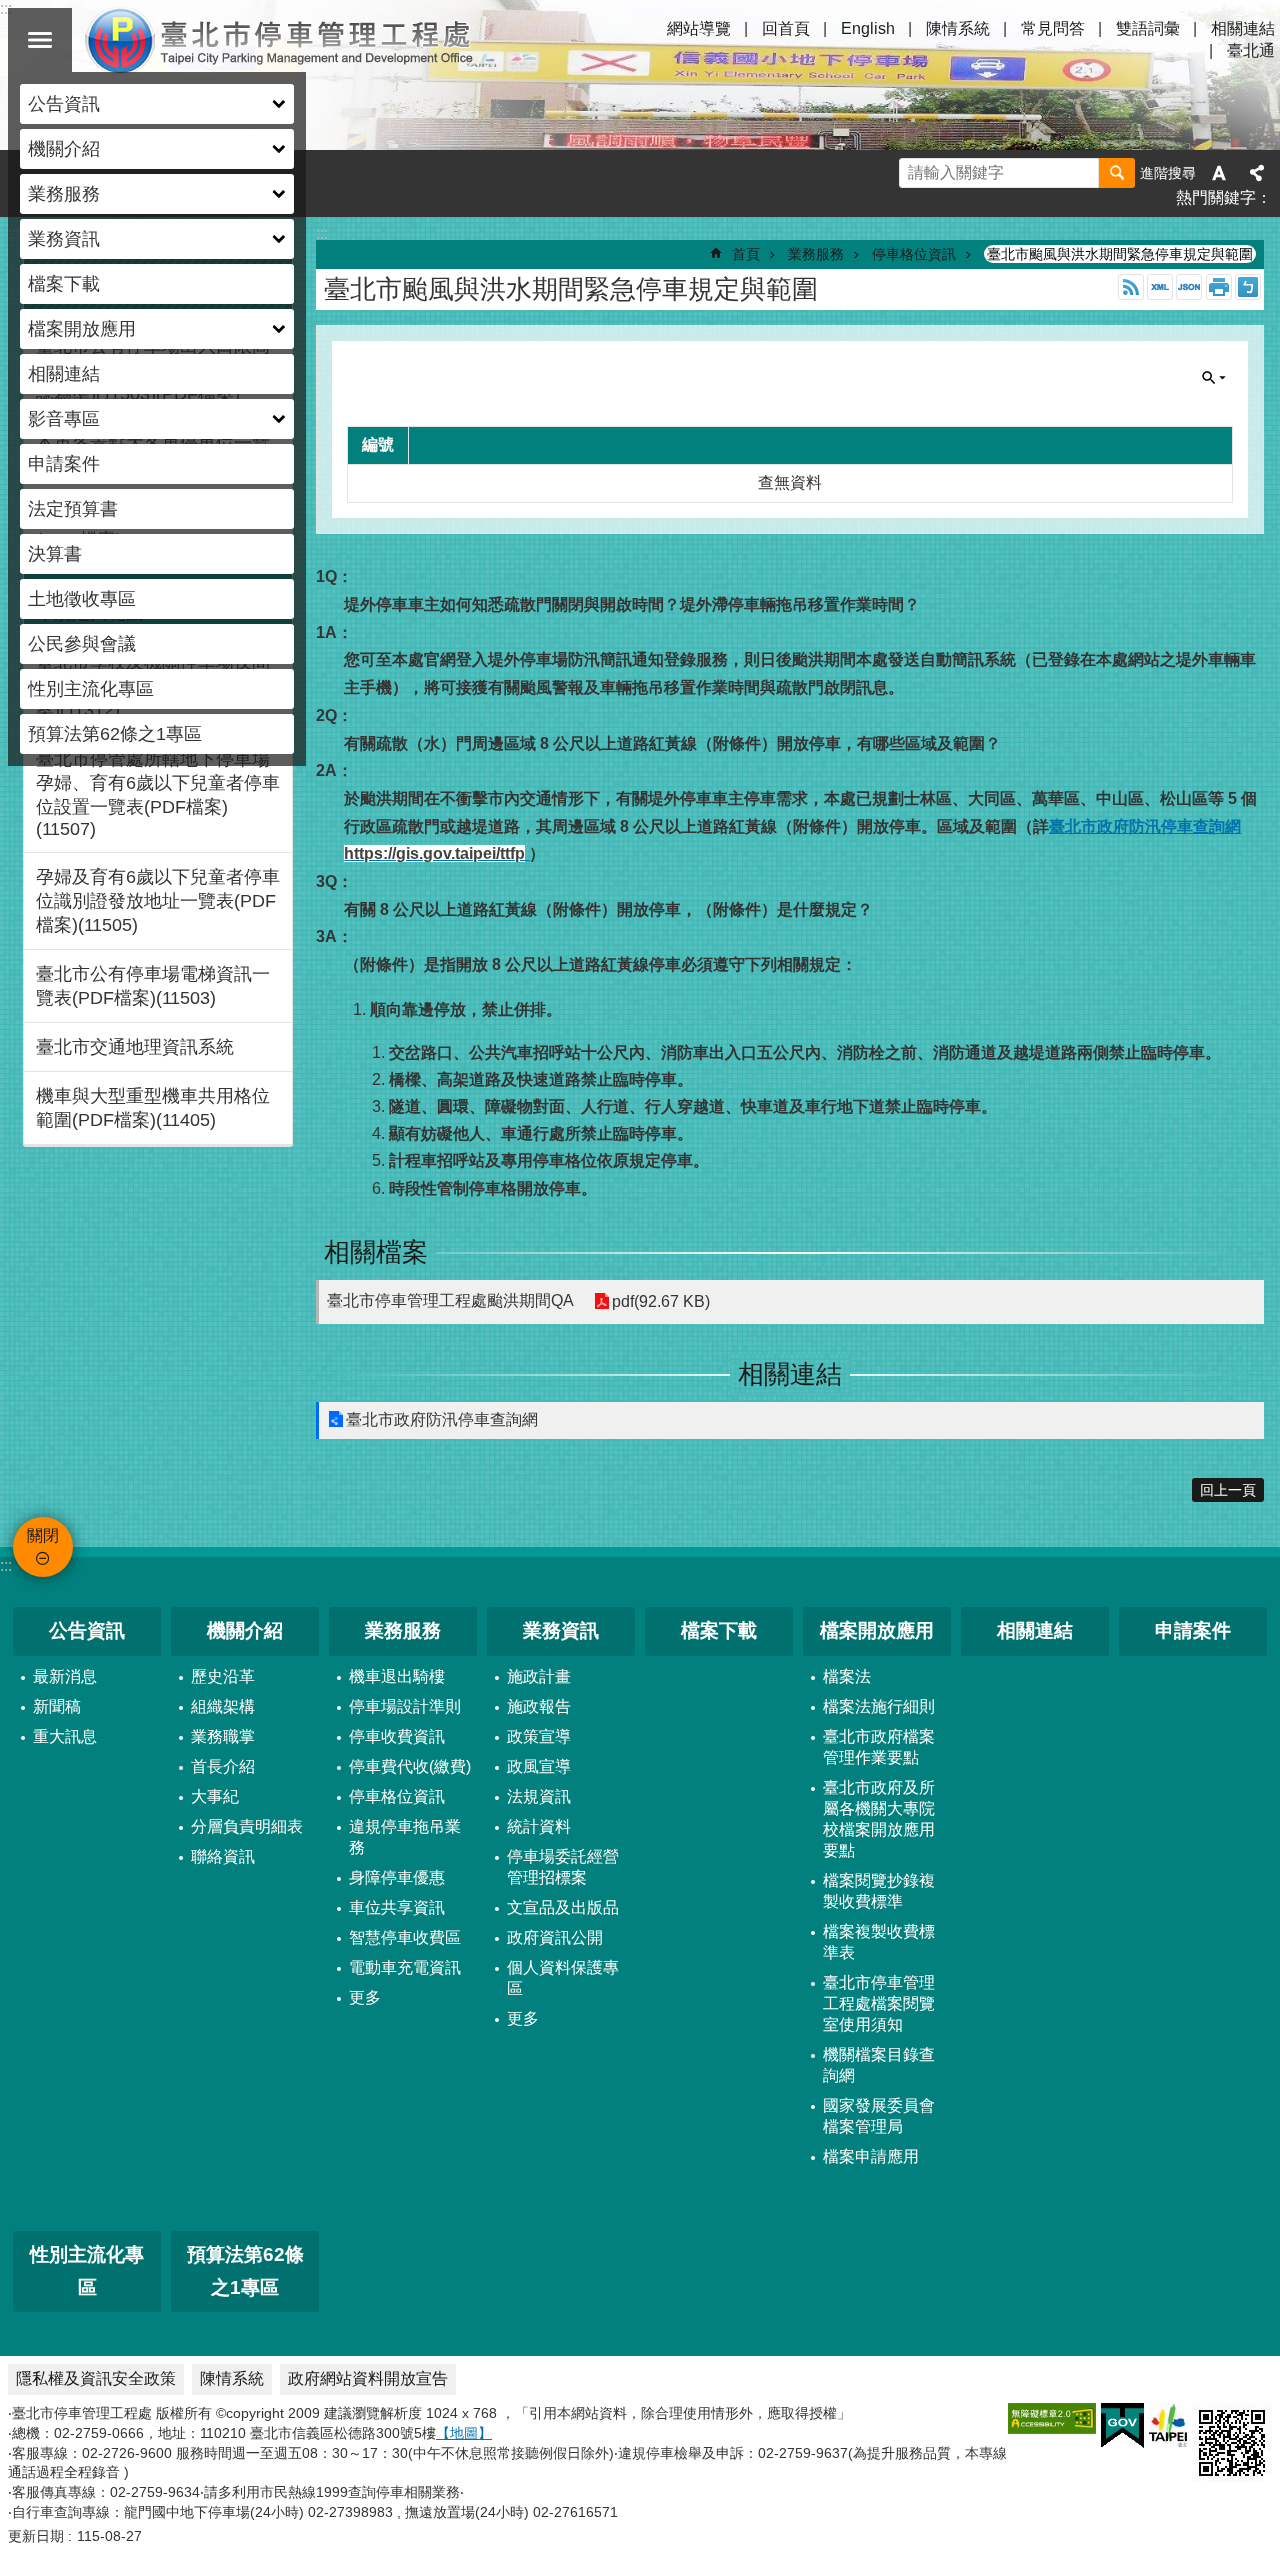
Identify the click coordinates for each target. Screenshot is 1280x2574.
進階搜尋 (1168, 173)
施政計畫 (539, 1676)
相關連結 (64, 374)
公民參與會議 (82, 644)
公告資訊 (87, 1630)
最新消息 (65, 1676)
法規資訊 (539, 1796)
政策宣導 (539, 1736)
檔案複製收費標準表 (879, 1942)
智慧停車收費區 (405, 1937)
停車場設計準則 (405, 1706)
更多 (365, 1997)
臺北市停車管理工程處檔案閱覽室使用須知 (879, 2003)
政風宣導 (539, 1766)
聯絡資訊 (223, 1856)
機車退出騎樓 (397, 1676)
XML (1160, 287)
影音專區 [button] (64, 419)
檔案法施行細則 (879, 1706)
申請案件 (64, 464)
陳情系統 (958, 28)
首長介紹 (223, 1766)
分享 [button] (1257, 173)
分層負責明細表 (247, 1826)
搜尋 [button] (1117, 173)
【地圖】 (464, 2433)
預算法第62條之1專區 (115, 734)
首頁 (746, 254)
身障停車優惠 (397, 1877)
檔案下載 (64, 284)
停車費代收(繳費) (410, 1766)
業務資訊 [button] (64, 239)
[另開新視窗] (1052, 2418)
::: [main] (322, 233)
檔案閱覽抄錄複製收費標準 (879, 1891)
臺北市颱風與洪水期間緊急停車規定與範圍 (1120, 254)
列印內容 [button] (1219, 287)
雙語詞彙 (1148, 28)
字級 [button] (1219, 173)
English (868, 28)
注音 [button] (1248, 287)
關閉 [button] (40, 40)
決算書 (55, 554)
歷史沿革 (223, 1676)
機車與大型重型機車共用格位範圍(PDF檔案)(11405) (153, 1108)
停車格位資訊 (914, 254)
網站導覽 (699, 28)
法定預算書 (73, 509)
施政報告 (539, 1706)
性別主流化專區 (91, 689)
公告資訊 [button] (64, 104)
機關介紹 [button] (64, 149)
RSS (1131, 287)
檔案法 (847, 1676)
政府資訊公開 (555, 1937)
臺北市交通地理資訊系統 (135, 1047)
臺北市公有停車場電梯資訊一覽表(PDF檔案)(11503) (153, 986)
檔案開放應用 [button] (82, 329)
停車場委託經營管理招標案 (563, 1867)
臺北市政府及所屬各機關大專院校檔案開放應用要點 (879, 1819)
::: (6, 1565)
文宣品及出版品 (563, 1907)
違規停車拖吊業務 (405, 1837)
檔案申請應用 (871, 2156)
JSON (1189, 287)
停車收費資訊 (397, 1736)
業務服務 (816, 254)
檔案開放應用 (877, 1630)
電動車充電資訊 (405, 1967)
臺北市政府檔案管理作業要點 (879, 1747)
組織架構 (223, 1706)
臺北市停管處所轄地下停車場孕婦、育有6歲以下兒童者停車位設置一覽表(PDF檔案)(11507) (158, 794)
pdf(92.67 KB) (661, 1301)
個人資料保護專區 (563, 1978)
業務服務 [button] (64, 194)
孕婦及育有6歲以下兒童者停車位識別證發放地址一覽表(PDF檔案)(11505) (158, 901)
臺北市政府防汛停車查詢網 (442, 1419)
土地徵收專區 (82, 599)
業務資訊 (561, 1630)
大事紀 (215, 1796)
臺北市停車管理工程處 (280, 40)
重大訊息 (65, 1736)
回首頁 (786, 28)
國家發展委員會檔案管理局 (879, 2116)
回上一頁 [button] (1228, 1490)
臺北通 (1251, 50)
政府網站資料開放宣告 (368, 2378)
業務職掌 (223, 1736)
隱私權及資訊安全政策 (96, 2378)
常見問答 (1053, 28)
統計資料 (539, 1826)
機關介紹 (245, 1630)
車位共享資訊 (397, 1907)
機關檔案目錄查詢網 (879, 2065)
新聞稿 (57, 1706)
